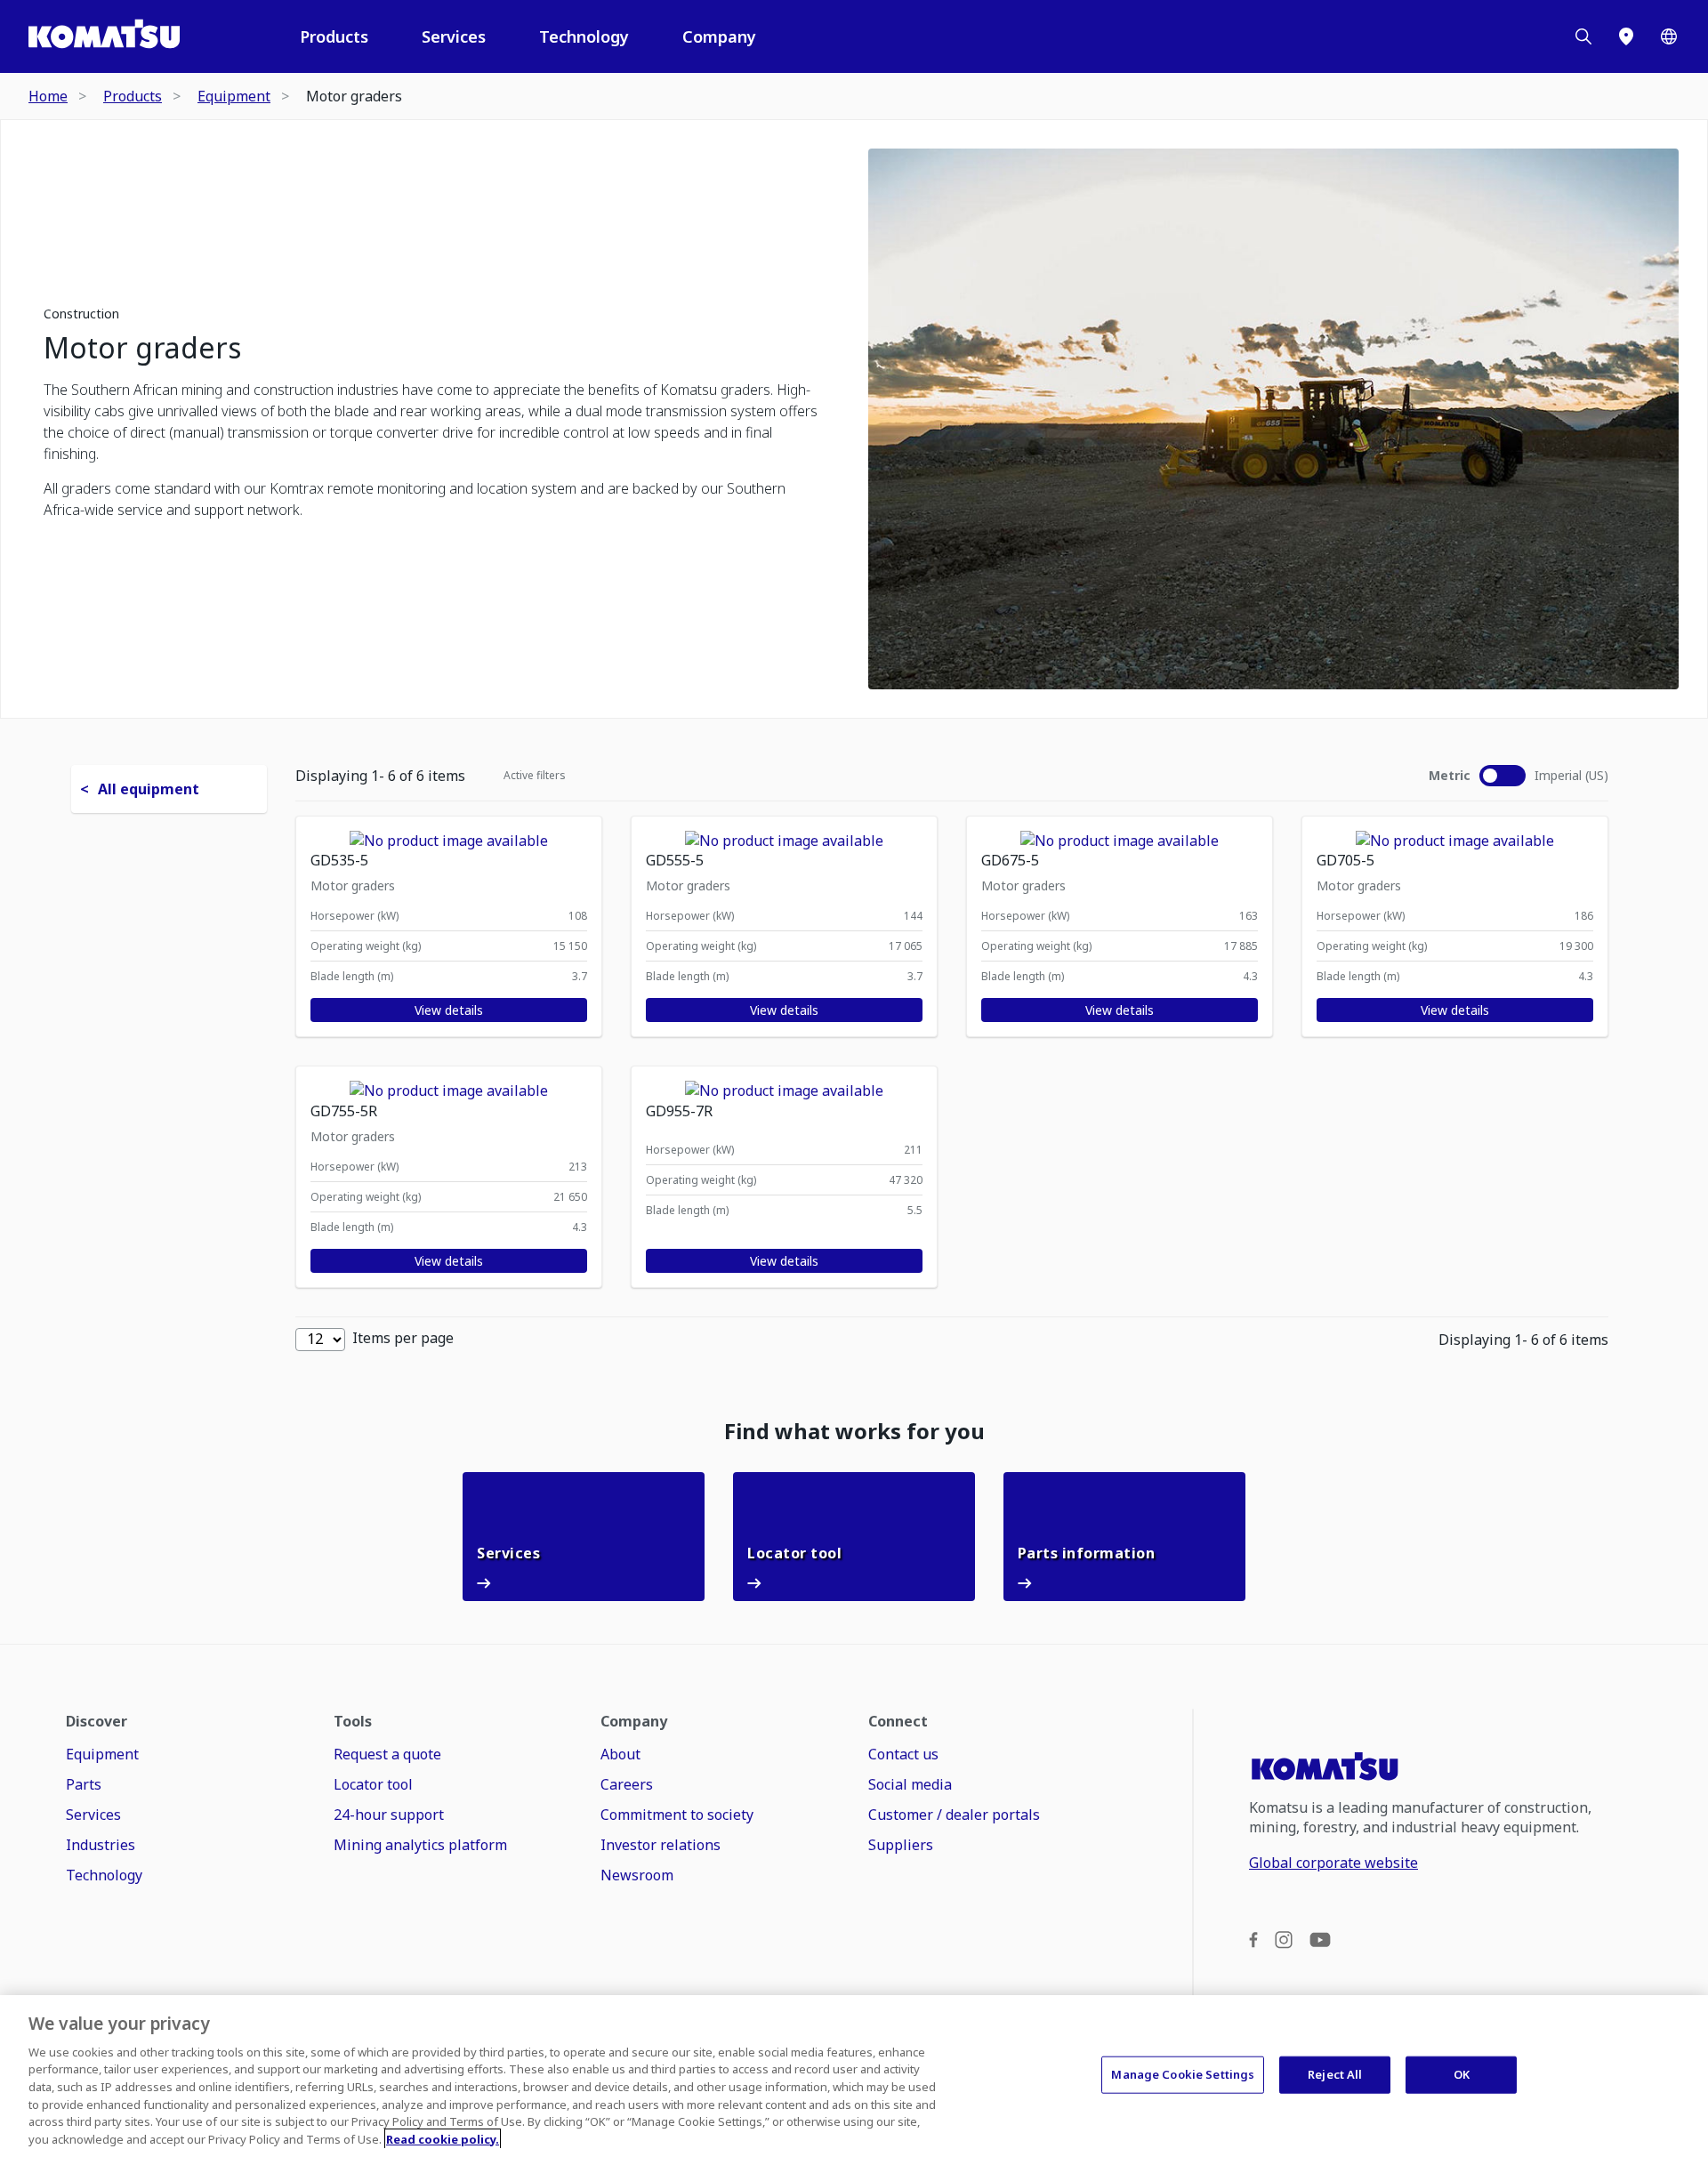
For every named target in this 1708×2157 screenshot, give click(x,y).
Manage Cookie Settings (1183, 2074)
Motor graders (142, 348)
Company (719, 36)
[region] (854, 2076)
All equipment (149, 789)
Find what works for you (854, 1431)
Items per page (403, 1338)
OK (1462, 2074)
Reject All (1335, 2074)
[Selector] (1669, 36)
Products (334, 36)
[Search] (1583, 36)
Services (454, 36)
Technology (584, 36)
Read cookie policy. (443, 2138)
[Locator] (1626, 36)
